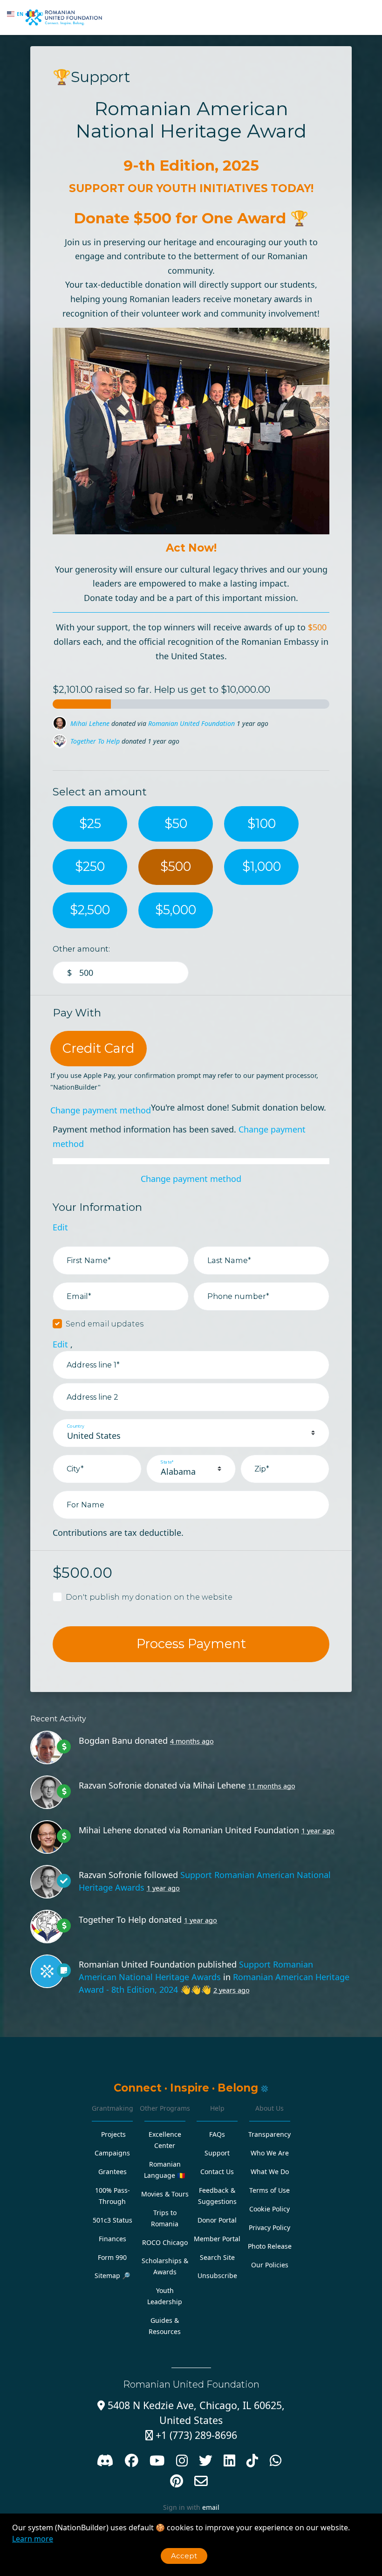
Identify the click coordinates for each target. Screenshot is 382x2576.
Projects (113, 2134)
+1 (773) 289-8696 (191, 2435)
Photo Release (270, 2246)
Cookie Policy (269, 2209)
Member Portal (217, 2239)
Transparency (269, 2134)
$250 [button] (90, 867)
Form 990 (112, 2257)
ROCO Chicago (165, 2242)
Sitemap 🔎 (113, 2276)
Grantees (113, 2172)
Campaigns (112, 2153)
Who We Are (270, 2153)
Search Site (217, 2257)
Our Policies (270, 2265)
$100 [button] (262, 824)
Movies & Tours (165, 2194)
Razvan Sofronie (110, 1785)
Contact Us (217, 2172)
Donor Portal (217, 2220)
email (211, 2507)
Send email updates (105, 1324)
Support (217, 2153)
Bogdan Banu (90, 741)
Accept (184, 2556)
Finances (113, 2239)
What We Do (270, 2172)
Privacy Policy (269, 2227)
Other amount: (81, 949)
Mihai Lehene (219, 1785)
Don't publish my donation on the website (149, 1597)
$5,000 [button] (176, 910)
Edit (60, 1227)
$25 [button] (90, 824)
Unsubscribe (217, 2276)
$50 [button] (176, 824)
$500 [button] (176, 867)
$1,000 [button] (262, 867)
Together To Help (95, 723)
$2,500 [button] (90, 910)
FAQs (217, 2134)
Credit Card (99, 1048)
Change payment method (101, 1110)
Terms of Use (269, 2190)
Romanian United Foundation (241, 1830)
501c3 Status (113, 2220)
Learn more (33, 2539)
